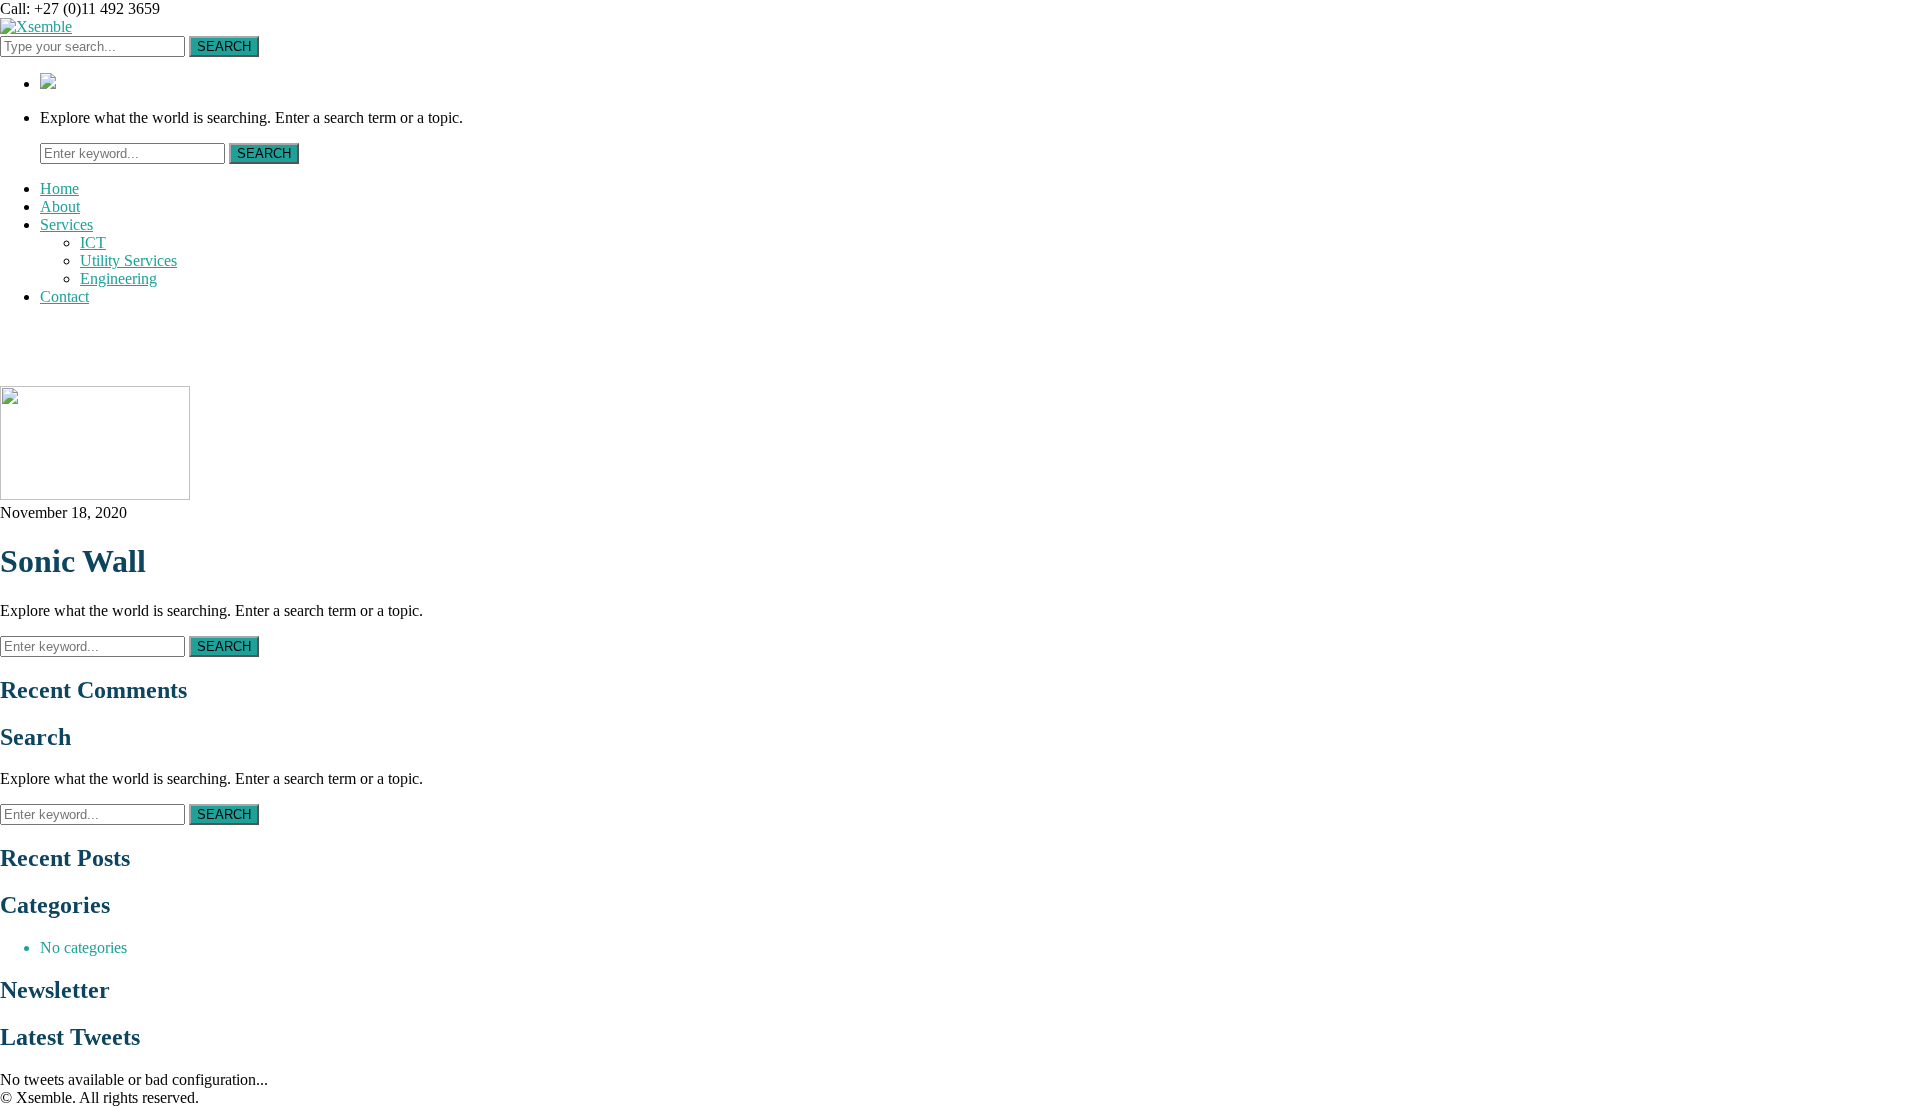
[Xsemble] (36, 26)
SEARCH (224, 46)
